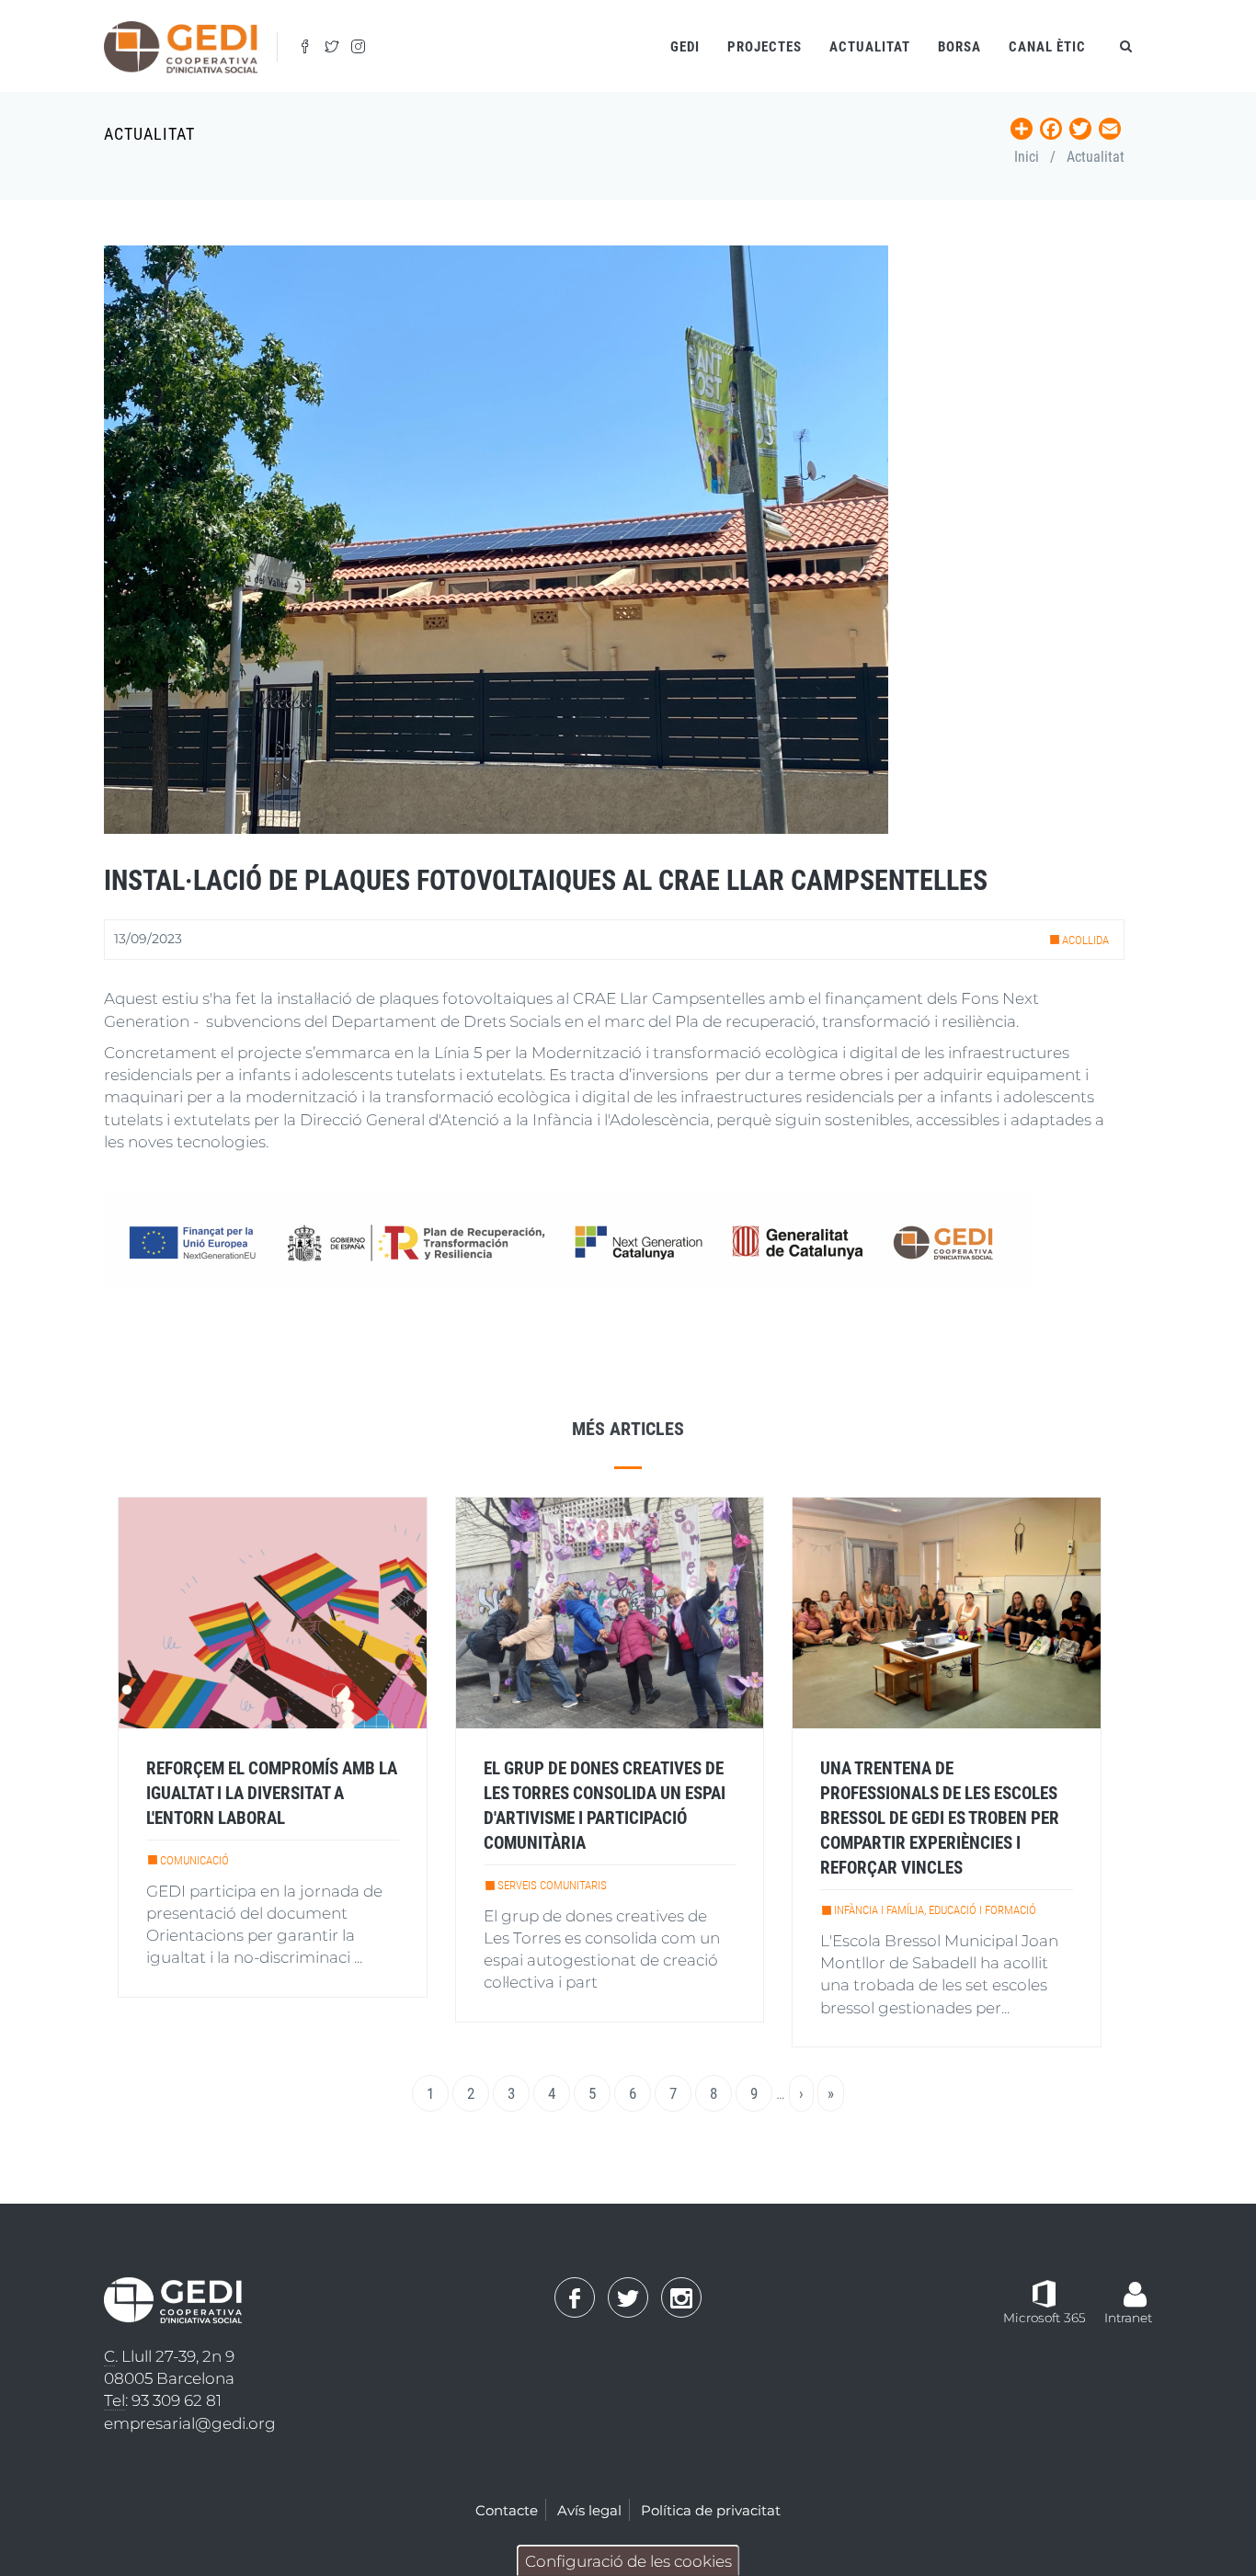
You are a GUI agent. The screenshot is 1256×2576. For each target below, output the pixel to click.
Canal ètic (1047, 47)
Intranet (1128, 2318)
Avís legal (589, 2510)
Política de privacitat (711, 2510)
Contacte (507, 2510)
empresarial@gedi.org (190, 2423)
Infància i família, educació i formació (935, 1910)
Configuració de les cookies (628, 2561)
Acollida (1085, 940)
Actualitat (870, 47)
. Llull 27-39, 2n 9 (169, 2356)
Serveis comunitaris (552, 1885)
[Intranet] (1135, 2285)
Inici (1027, 157)
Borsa (959, 47)
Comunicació (194, 1860)
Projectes (765, 47)
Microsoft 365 (1045, 2318)
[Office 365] (1044, 2292)
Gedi (685, 47)
